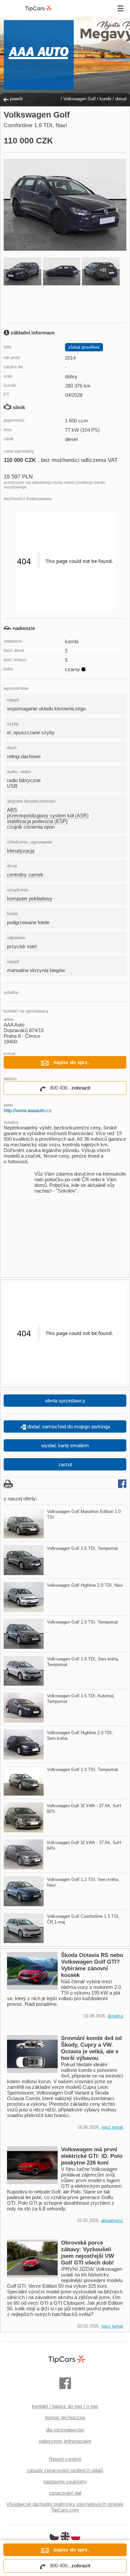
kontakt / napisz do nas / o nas (65, 2406)
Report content (65, 2459)
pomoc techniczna (65, 2417)
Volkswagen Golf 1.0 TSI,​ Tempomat (82, 1622)
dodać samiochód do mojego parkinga (68, 1426)
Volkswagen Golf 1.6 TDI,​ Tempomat (82, 1548)
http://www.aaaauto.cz (28, 1110)
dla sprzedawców (65, 2430)
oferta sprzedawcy (65, 1401)
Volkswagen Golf (79, 99)
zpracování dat (65, 2493)
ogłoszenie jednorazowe (65, 2441)
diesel (121, 99)
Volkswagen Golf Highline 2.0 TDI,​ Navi (85, 1585)
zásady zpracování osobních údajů (65, 2470)
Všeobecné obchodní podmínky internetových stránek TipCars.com (65, 2507)
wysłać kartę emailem (65, 1445)
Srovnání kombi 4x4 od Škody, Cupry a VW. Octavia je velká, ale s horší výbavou (91, 2048)
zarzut (65, 1464)
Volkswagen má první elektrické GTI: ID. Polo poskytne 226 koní (92, 2156)
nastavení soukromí (65, 2482)
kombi (105, 99)
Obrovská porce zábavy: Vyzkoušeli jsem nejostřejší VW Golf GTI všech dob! (87, 2253)
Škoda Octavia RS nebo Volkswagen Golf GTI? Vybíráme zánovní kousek (92, 1965)
